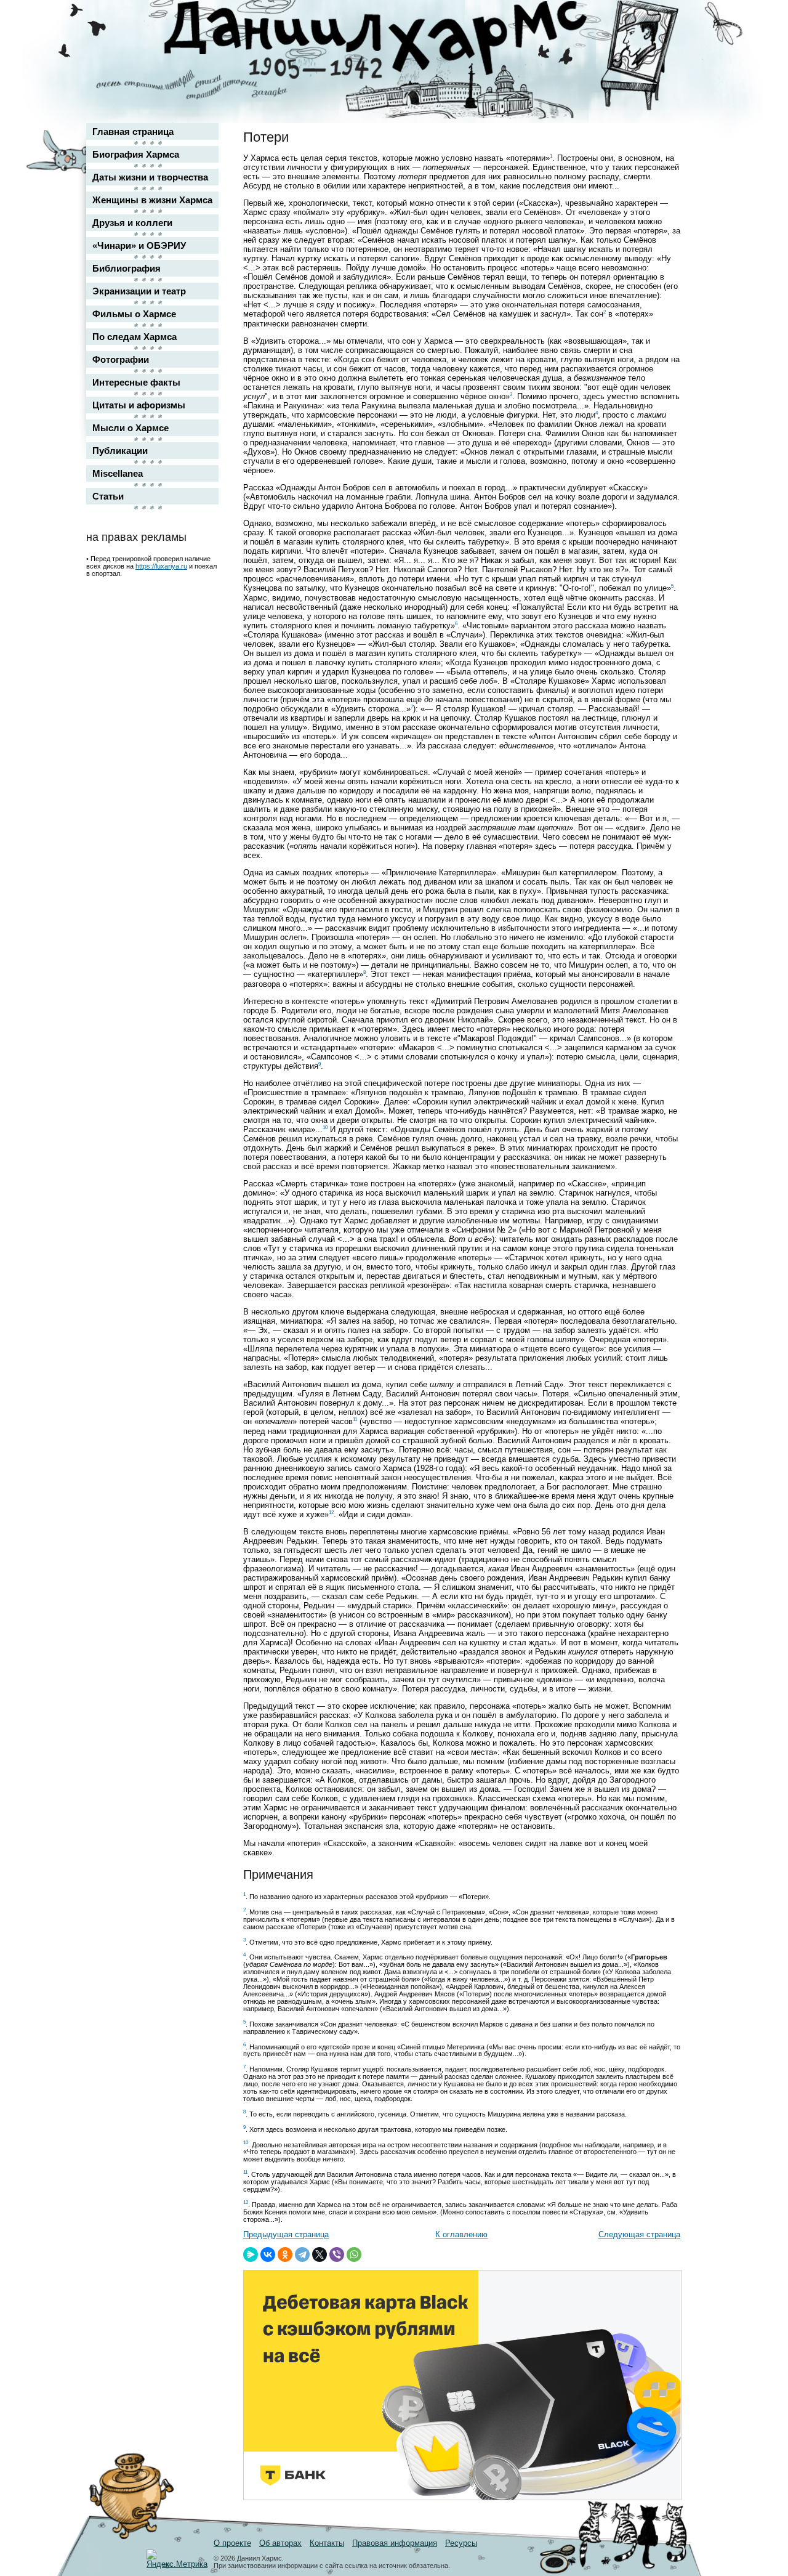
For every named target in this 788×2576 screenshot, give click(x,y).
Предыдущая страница (286, 2234)
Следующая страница (639, 2234)
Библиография (127, 268)
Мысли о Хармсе (131, 428)
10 (325, 1128)
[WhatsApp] (354, 2254)
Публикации (120, 451)
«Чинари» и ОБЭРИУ (139, 245)
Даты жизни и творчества (150, 177)
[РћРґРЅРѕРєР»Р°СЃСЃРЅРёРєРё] (285, 2254)
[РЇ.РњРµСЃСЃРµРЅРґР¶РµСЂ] (251, 2254)
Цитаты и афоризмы (139, 405)
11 (355, 1420)
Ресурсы (461, 2543)
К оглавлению (461, 2234)
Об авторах (280, 2543)
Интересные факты (136, 382)
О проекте (232, 2543)
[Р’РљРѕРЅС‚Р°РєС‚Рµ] (268, 2254)
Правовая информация (395, 2543)
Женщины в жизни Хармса (152, 200)
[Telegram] (302, 2254)
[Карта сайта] (662, 21)
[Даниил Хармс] (399, 40)
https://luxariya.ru (161, 566)
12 (331, 1513)
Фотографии (121, 359)
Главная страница (133, 132)
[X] (320, 2254)
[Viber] (337, 2254)
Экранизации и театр (139, 291)
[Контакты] (662, 45)
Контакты (327, 2543)
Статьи (108, 496)
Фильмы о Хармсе (134, 314)
